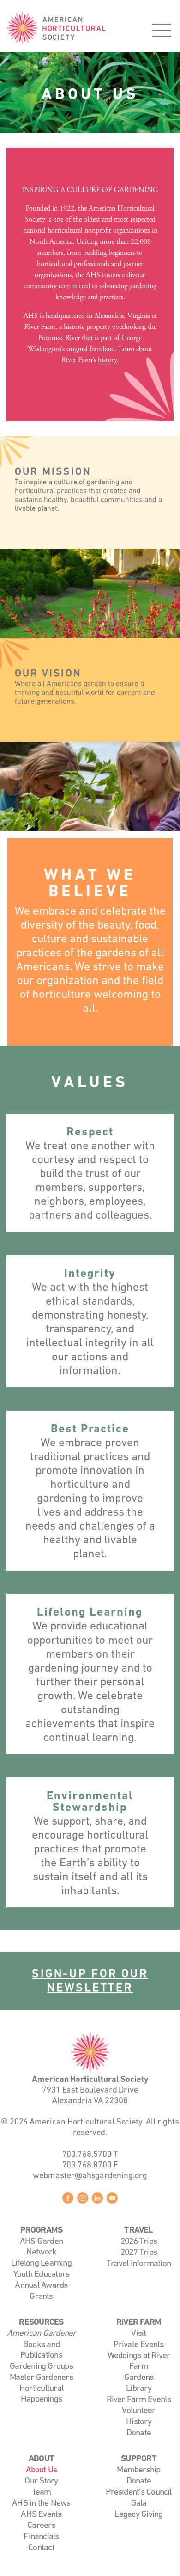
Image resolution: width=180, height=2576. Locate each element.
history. (108, 360)
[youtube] (112, 2200)
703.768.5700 (87, 2155)
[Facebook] (68, 2200)
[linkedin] (97, 2200)
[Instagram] (83, 2200)
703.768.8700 (87, 2165)
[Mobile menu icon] (162, 30)
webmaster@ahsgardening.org (90, 2176)
